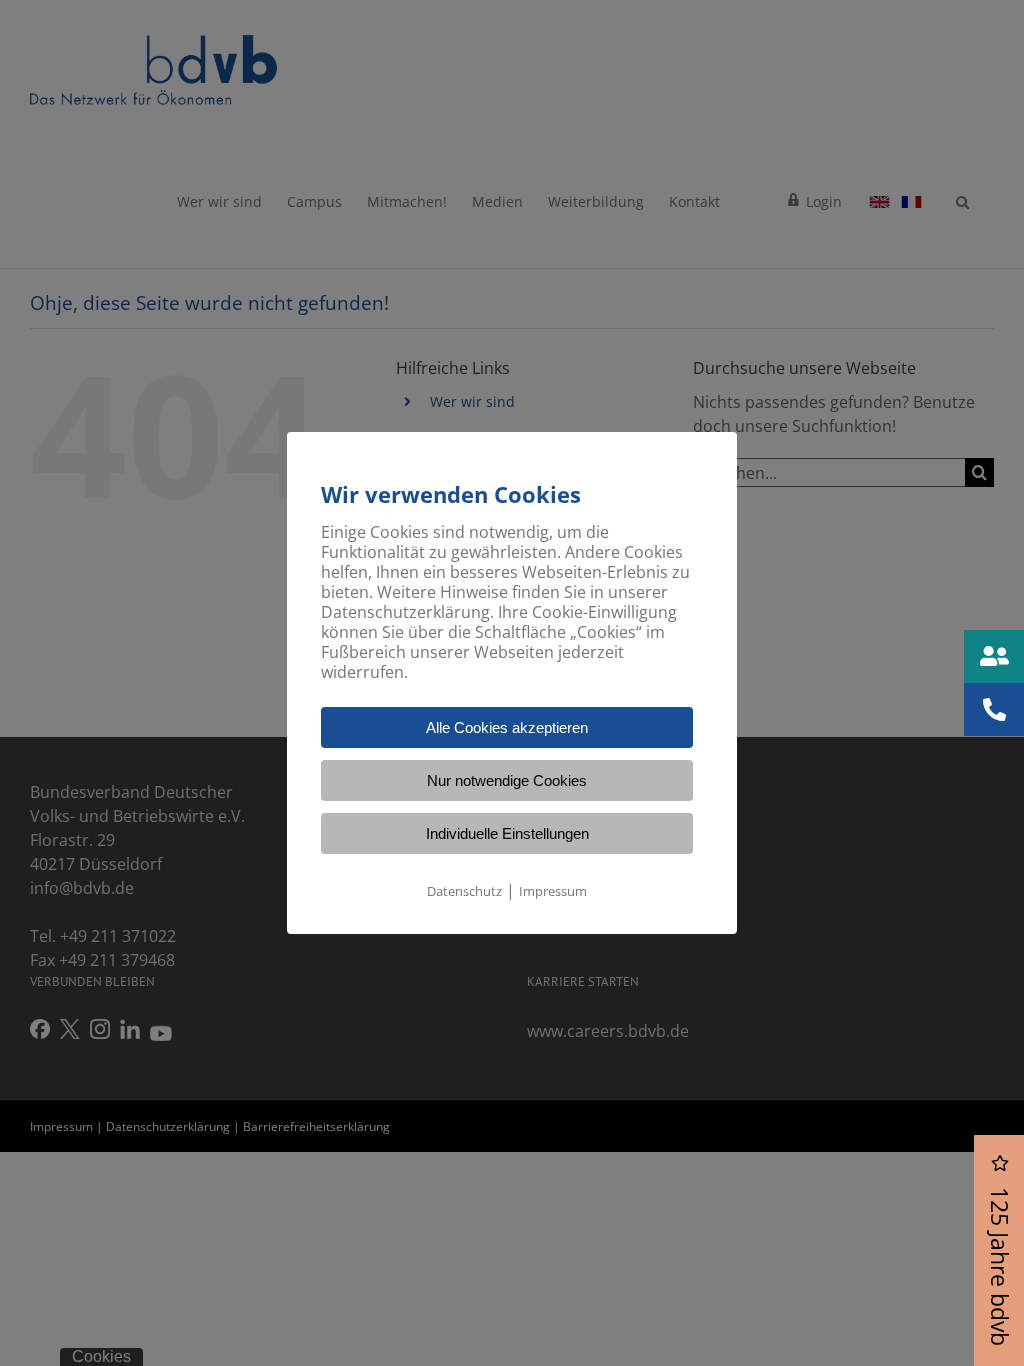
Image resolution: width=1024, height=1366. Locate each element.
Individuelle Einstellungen (507, 833)
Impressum (553, 891)
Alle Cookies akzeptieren (507, 727)
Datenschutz (464, 891)
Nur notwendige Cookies (507, 780)
